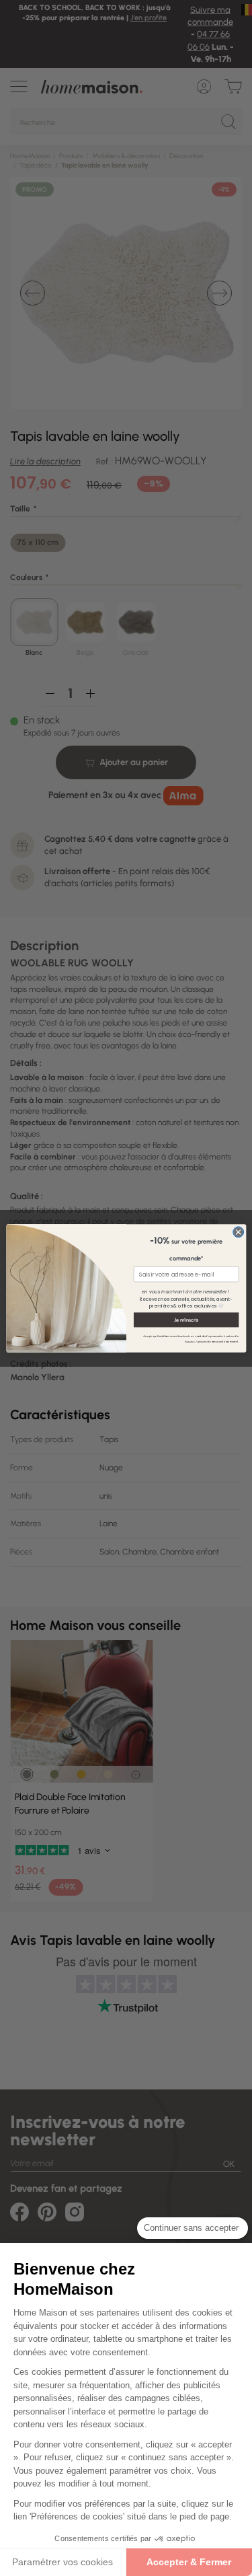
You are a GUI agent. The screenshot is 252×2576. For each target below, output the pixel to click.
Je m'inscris (186, 1319)
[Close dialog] (238, 1231)
